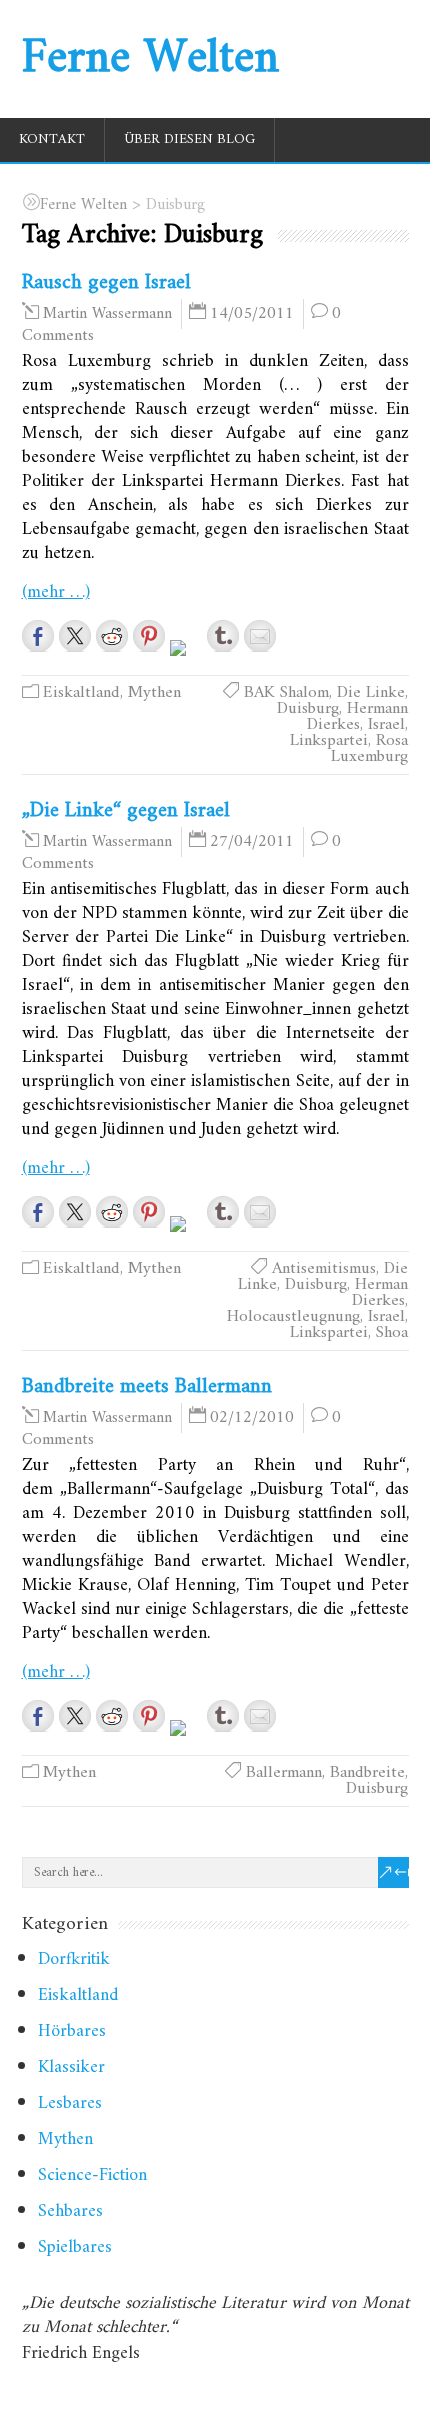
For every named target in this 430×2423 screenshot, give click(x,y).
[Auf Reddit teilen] (112, 636)
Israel (386, 725)
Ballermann (284, 1773)
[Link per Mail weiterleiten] (260, 636)
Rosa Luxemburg (369, 749)
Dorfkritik (74, 1959)
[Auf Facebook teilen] (38, 636)
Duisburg (308, 709)
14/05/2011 (252, 314)
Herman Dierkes (380, 1293)
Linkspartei (329, 741)
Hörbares (72, 2031)
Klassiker (71, 2067)
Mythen (154, 693)
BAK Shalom (286, 693)
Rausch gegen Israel (106, 282)
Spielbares (75, 2247)
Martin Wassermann (107, 314)
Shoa (392, 1333)
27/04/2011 (252, 842)
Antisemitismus (324, 1269)
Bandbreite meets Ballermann (147, 1386)
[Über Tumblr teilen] (223, 636)
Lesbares (70, 2103)
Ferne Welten (150, 59)
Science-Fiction (92, 2175)
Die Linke (371, 693)
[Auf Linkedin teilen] (186, 656)
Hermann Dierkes (357, 717)
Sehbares (70, 2211)
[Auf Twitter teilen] (75, 636)
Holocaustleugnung (293, 1317)
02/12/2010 (252, 1418)
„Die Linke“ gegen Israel (126, 810)
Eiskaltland (81, 693)
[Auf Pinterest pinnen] (149, 636)
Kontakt (52, 139)
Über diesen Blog (189, 139)
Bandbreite (367, 1773)
